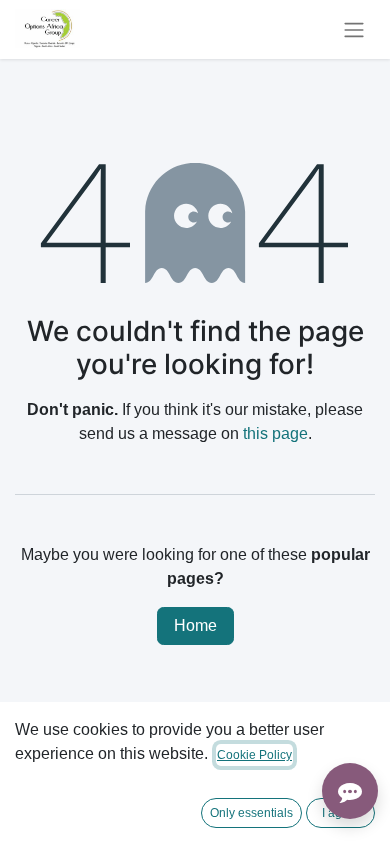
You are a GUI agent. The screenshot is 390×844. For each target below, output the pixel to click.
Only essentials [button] (251, 813)
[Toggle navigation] (354, 29)
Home (195, 625)
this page (275, 433)
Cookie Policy (254, 755)
